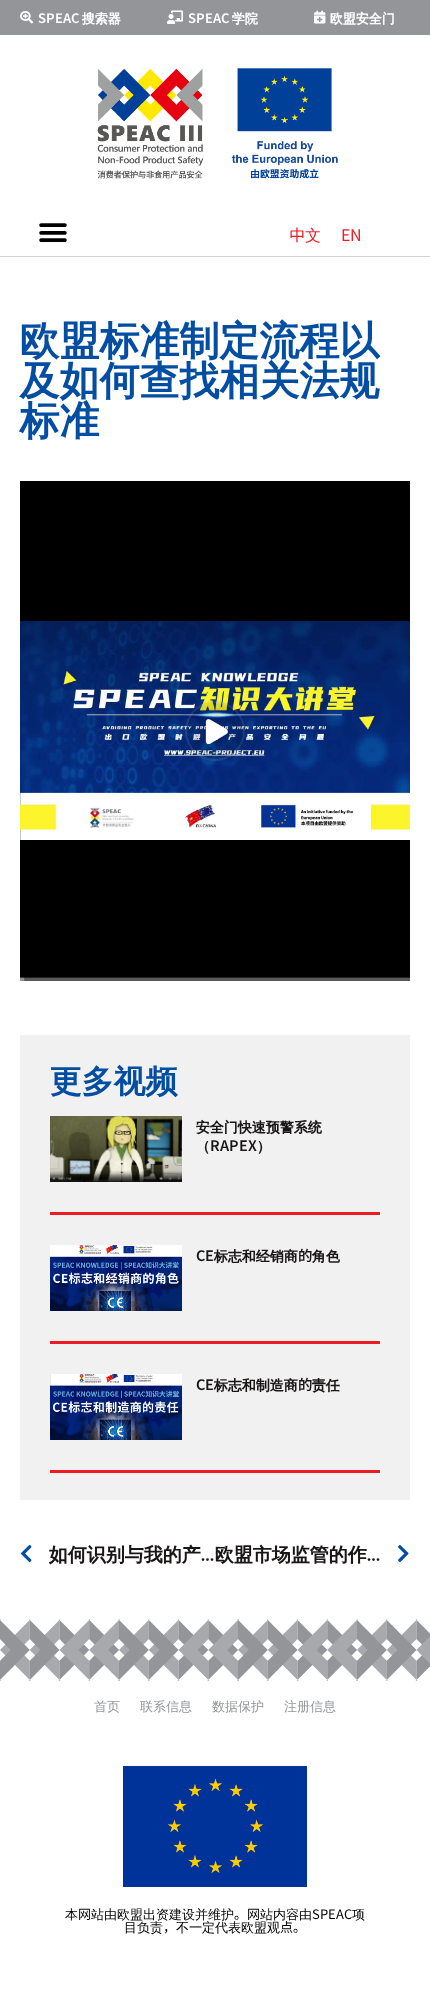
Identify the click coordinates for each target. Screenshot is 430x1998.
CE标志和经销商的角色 (268, 1254)
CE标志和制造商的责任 (268, 1383)
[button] (52, 232)
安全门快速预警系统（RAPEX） (259, 1134)
